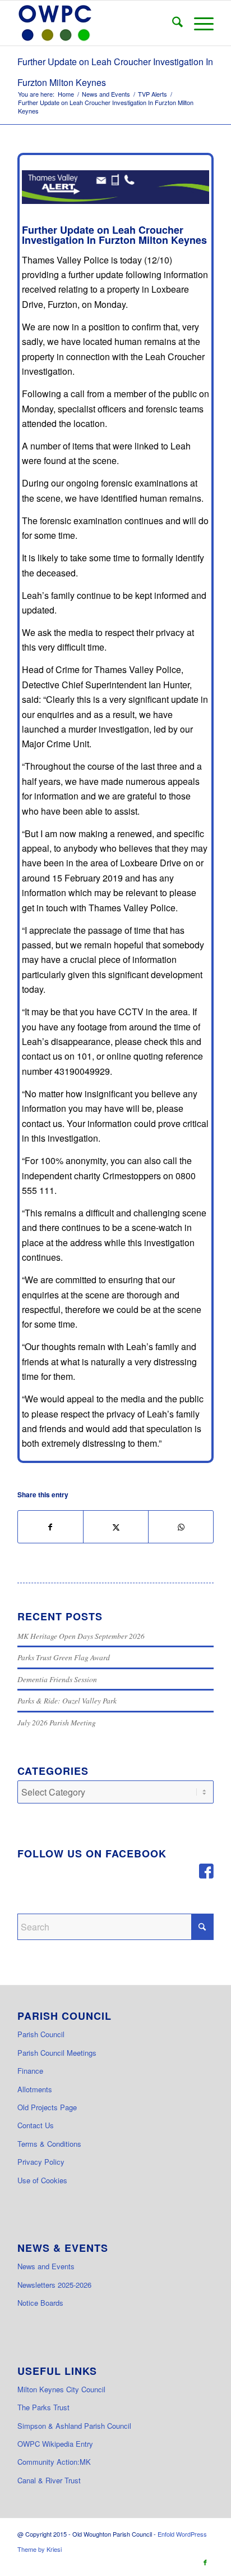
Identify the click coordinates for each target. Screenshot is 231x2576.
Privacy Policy (41, 2162)
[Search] (172, 23)
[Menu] (198, 23)
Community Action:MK (54, 2462)
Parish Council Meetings (57, 2053)
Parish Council (41, 2034)
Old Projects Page (47, 2107)
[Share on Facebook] (50, 1527)
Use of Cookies (42, 2180)
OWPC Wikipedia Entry (55, 2444)
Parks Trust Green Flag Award (64, 1657)
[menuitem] (172, 23)
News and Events (46, 2266)
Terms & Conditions (49, 2144)
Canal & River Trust (49, 2480)
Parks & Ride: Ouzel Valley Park (67, 1700)
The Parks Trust (43, 2407)
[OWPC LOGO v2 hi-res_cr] (96, 23)
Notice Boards (40, 2303)
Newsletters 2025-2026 (54, 2285)
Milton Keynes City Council (61, 2389)
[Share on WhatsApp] (181, 1527)
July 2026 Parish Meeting (57, 1722)
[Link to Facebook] (205, 2562)
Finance (30, 2071)
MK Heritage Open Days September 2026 (81, 1636)
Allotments (35, 2089)
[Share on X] (116, 1527)
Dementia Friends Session (57, 1679)
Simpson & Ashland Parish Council (74, 2426)
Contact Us (36, 2125)
